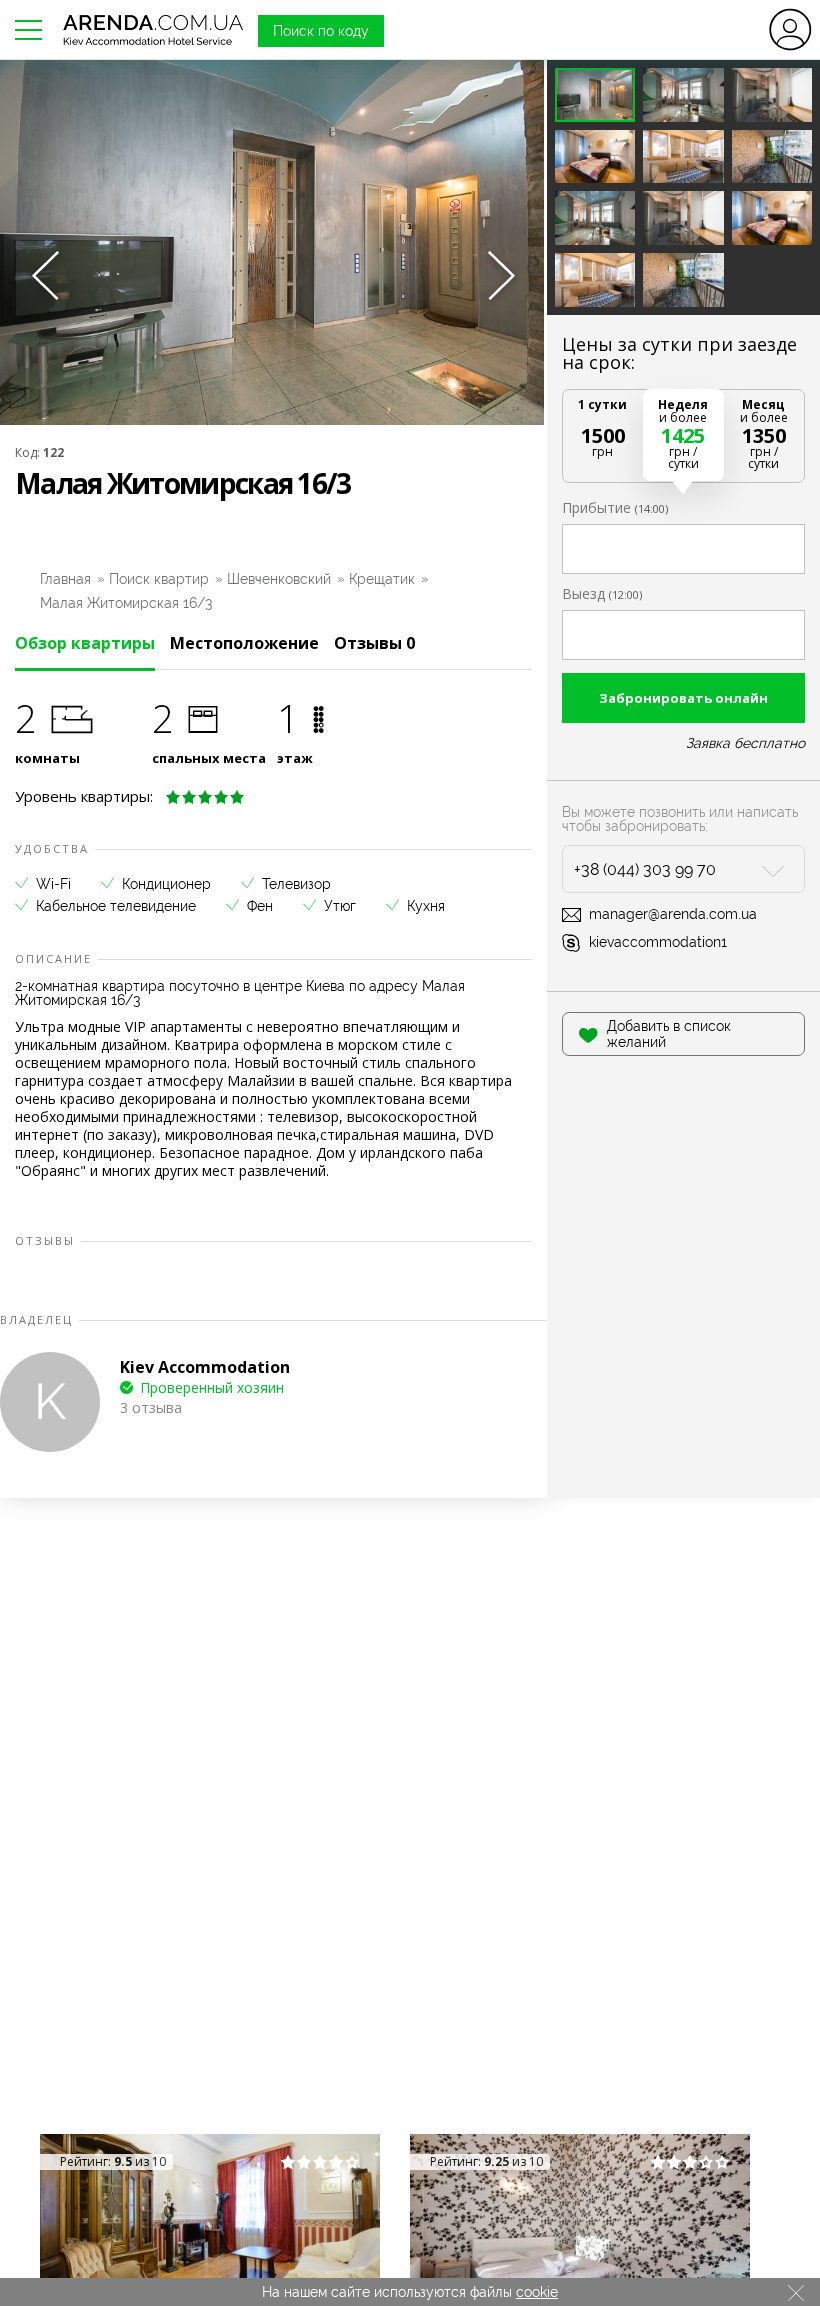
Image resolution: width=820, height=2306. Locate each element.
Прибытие (615, 508)
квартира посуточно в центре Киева (223, 986)
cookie (537, 2292)
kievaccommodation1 (658, 942)
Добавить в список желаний (669, 1034)
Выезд (602, 594)
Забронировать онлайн (683, 698)
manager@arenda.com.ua (673, 914)
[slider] (205, 797)
